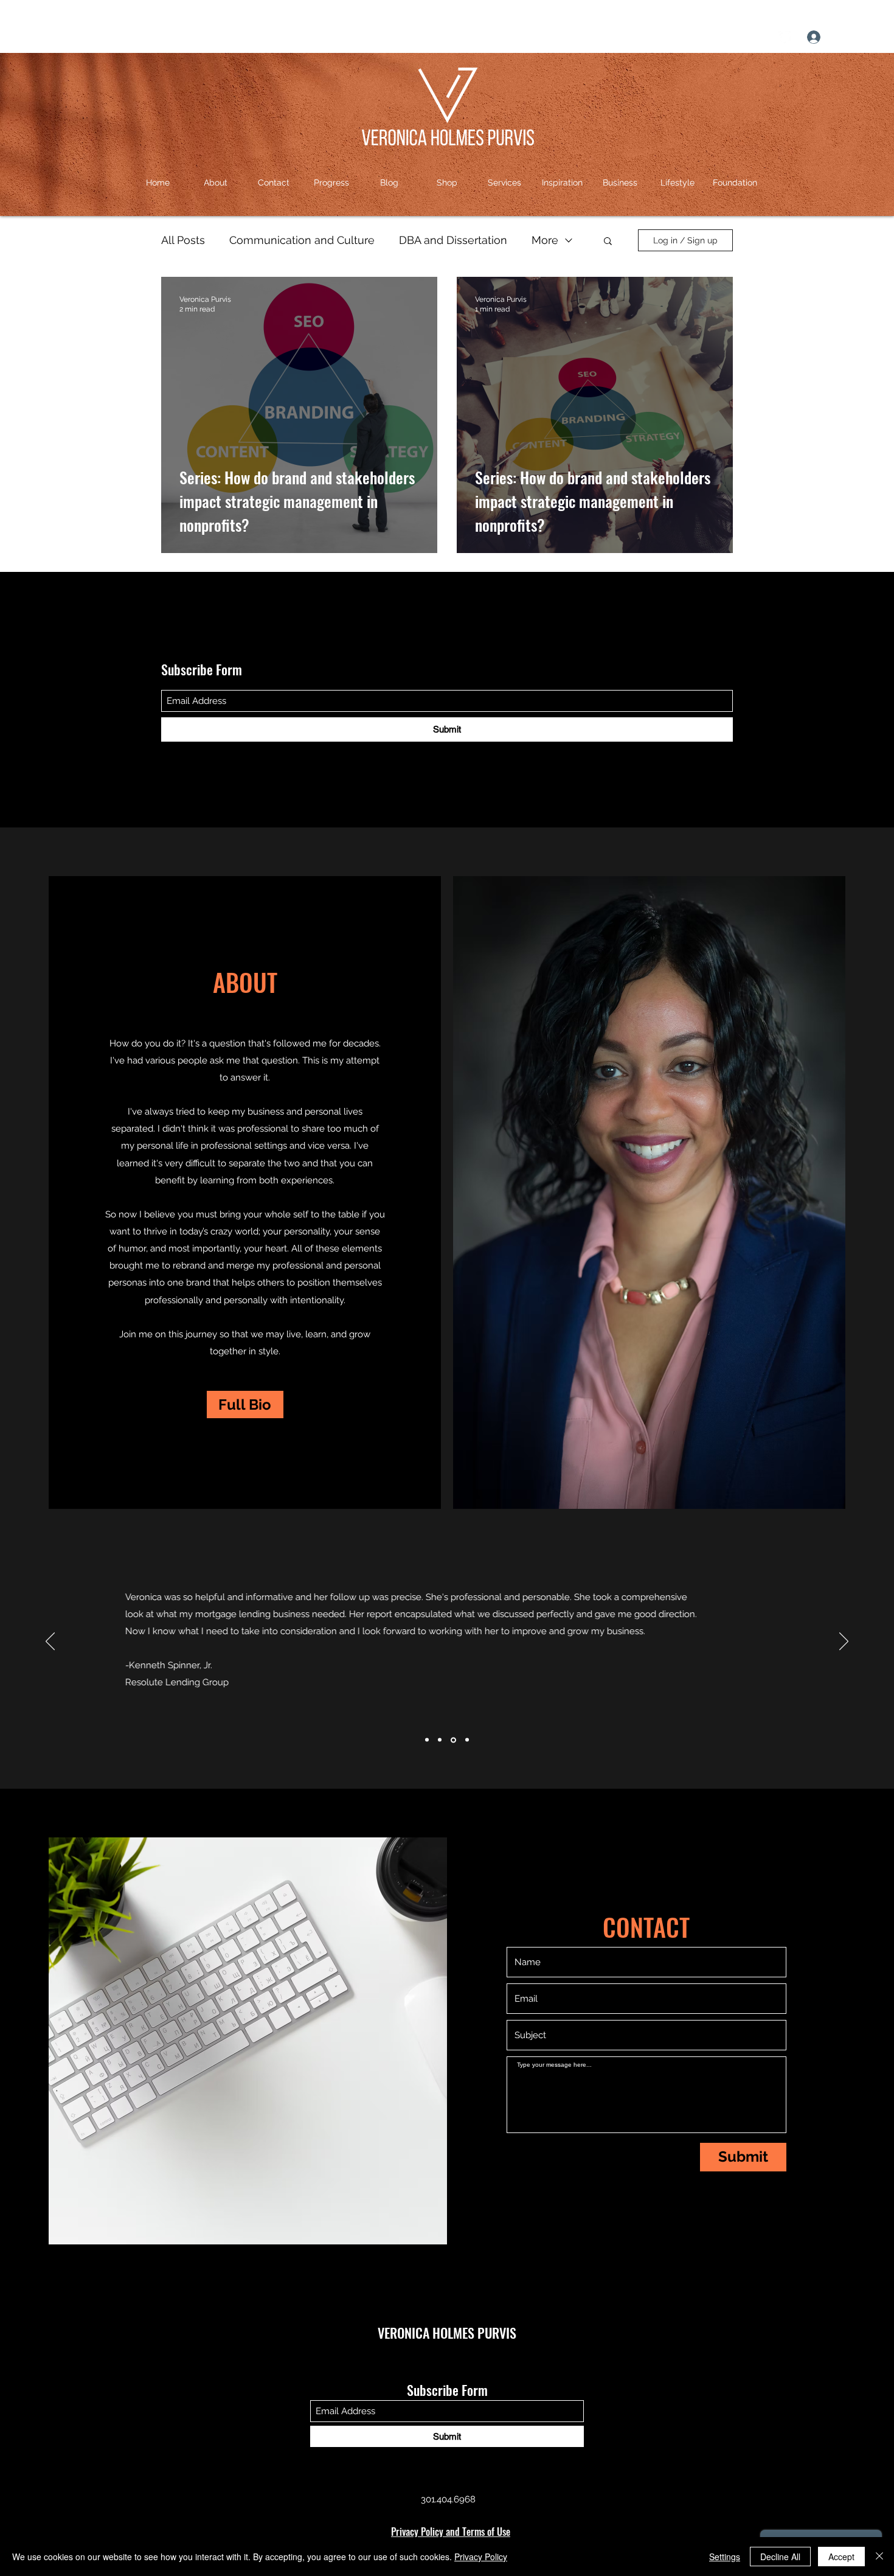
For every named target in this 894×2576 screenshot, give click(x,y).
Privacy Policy (481, 2557)
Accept (841, 2557)
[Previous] (50, 1642)
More (545, 240)
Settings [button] (725, 2557)
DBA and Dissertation (453, 240)
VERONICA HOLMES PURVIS (447, 2333)
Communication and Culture (302, 240)
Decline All (780, 2557)
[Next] (844, 1642)
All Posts (183, 240)
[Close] (879, 2557)
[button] (873, 37)
